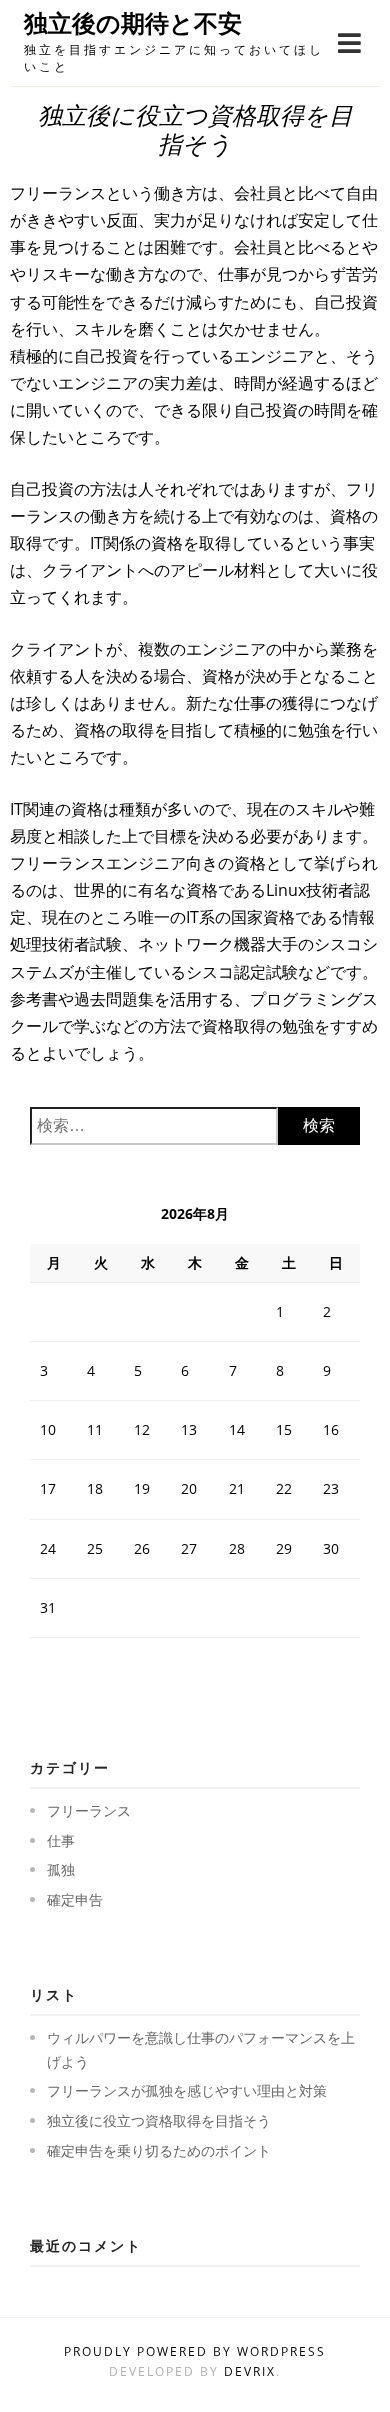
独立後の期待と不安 (133, 23)
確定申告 (75, 1899)
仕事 (61, 1840)
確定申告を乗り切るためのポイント (159, 2150)
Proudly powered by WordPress (195, 2351)
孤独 (61, 1869)
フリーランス (89, 1810)
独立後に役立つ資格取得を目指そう (159, 2120)
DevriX (250, 2371)
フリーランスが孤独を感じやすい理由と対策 (187, 2090)
